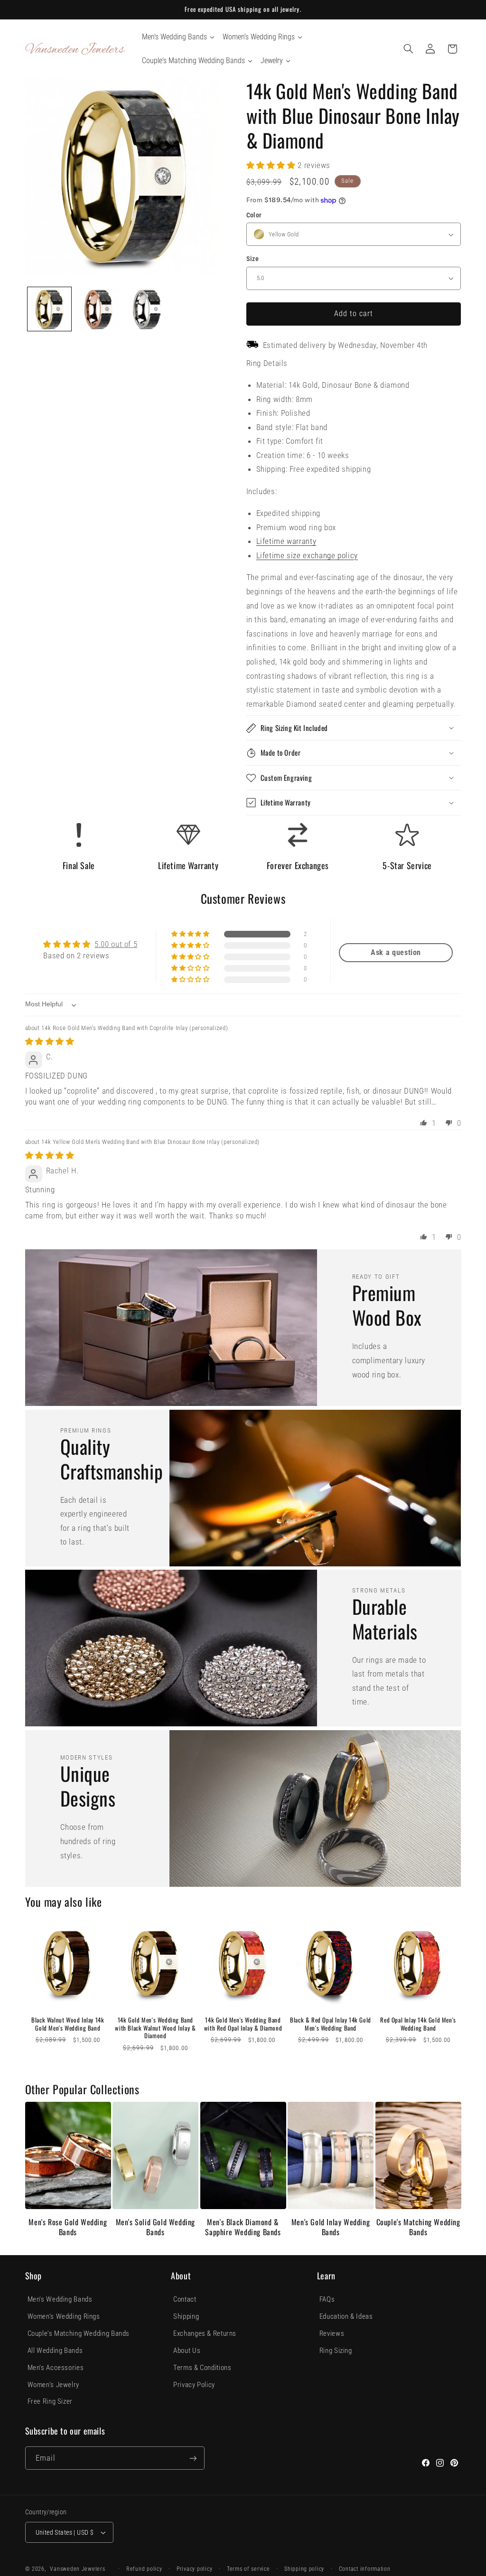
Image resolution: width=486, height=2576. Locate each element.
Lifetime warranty (286, 541)
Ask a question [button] (396, 952)
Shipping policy (304, 2569)
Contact (185, 2299)
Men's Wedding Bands (60, 2299)
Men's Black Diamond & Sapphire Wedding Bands (243, 2227)
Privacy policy (194, 2569)
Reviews (332, 2333)
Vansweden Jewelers (77, 2569)
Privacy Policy (194, 2385)
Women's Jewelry (53, 2385)
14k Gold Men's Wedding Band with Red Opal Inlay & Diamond (243, 2024)
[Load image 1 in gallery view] (49, 309)
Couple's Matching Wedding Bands (418, 2227)
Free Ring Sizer (50, 2401)
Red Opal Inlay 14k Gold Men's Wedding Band (418, 2024)
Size (253, 259)
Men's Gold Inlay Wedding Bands (331, 2227)
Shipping (186, 2316)
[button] (408, 49)
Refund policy (144, 2569)
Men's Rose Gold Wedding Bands (68, 2227)
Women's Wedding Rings (64, 2316)
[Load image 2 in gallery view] (98, 309)
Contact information (365, 2569)
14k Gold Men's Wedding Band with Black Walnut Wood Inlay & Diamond (155, 2028)
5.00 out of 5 (116, 944)
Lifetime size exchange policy (307, 555)
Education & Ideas (346, 2316)
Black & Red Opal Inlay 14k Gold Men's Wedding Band (331, 2024)
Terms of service (248, 2569)
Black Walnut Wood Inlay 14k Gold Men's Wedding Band (68, 2024)
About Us (187, 2351)
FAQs (327, 2299)
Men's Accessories (56, 2368)
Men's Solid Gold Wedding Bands (155, 2227)
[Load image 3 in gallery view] (147, 309)
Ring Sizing (336, 2351)
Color (254, 215)
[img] (50, 1041)
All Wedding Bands (55, 2351)
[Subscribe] (193, 2458)
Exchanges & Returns (205, 2333)
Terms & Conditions (202, 2368)
